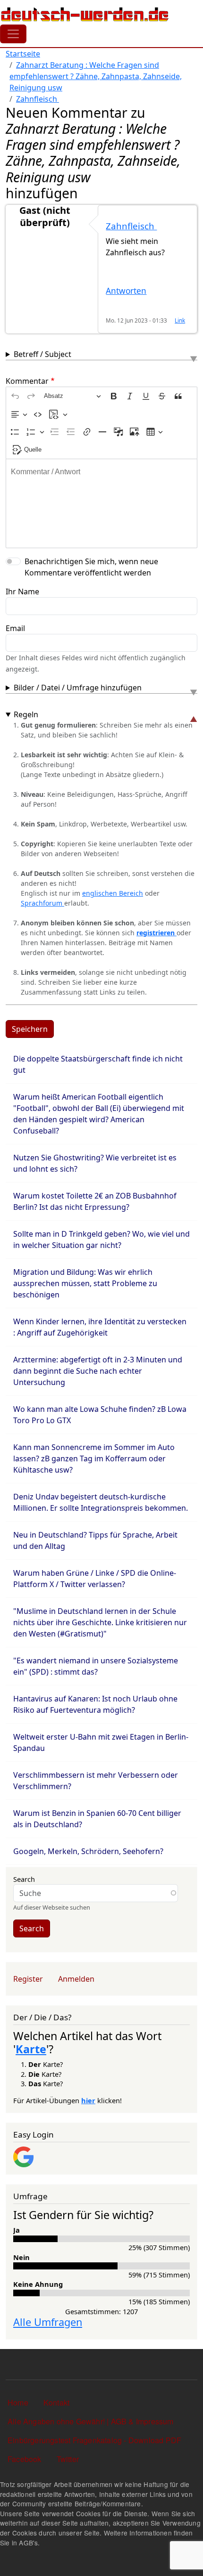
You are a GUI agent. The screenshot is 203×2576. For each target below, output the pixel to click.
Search (24, 1879)
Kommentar (27, 381)
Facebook (25, 2459)
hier (88, 2100)
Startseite (23, 54)
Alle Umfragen (48, 2322)
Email (15, 628)
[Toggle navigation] (13, 34)
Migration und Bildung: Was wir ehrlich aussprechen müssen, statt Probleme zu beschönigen (85, 1283)
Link (180, 320)
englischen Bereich (113, 893)
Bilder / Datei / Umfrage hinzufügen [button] (78, 688)
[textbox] (101, 503)
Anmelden (76, 1979)
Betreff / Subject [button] (42, 354)
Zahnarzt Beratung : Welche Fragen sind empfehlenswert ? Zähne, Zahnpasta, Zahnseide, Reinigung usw (96, 76)
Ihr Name (22, 591)
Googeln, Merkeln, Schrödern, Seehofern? (88, 1851)
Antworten (126, 291)
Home (18, 2402)
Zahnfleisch (38, 99)
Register (28, 1979)
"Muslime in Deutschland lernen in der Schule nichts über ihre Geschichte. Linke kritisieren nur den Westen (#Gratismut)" (100, 1622)
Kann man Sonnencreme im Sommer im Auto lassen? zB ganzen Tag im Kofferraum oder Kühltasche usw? (94, 1458)
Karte (31, 2049)
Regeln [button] (26, 714)
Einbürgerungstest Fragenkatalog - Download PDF (94, 2440)
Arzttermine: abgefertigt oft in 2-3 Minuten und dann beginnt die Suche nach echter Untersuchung (98, 1371)
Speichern (30, 1029)
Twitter (68, 2459)
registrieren (156, 933)
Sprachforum (42, 903)
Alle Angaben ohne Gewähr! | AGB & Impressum (91, 2421)
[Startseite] (85, 14)
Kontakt (56, 2402)
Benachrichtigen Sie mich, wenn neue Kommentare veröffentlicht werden (91, 567)
